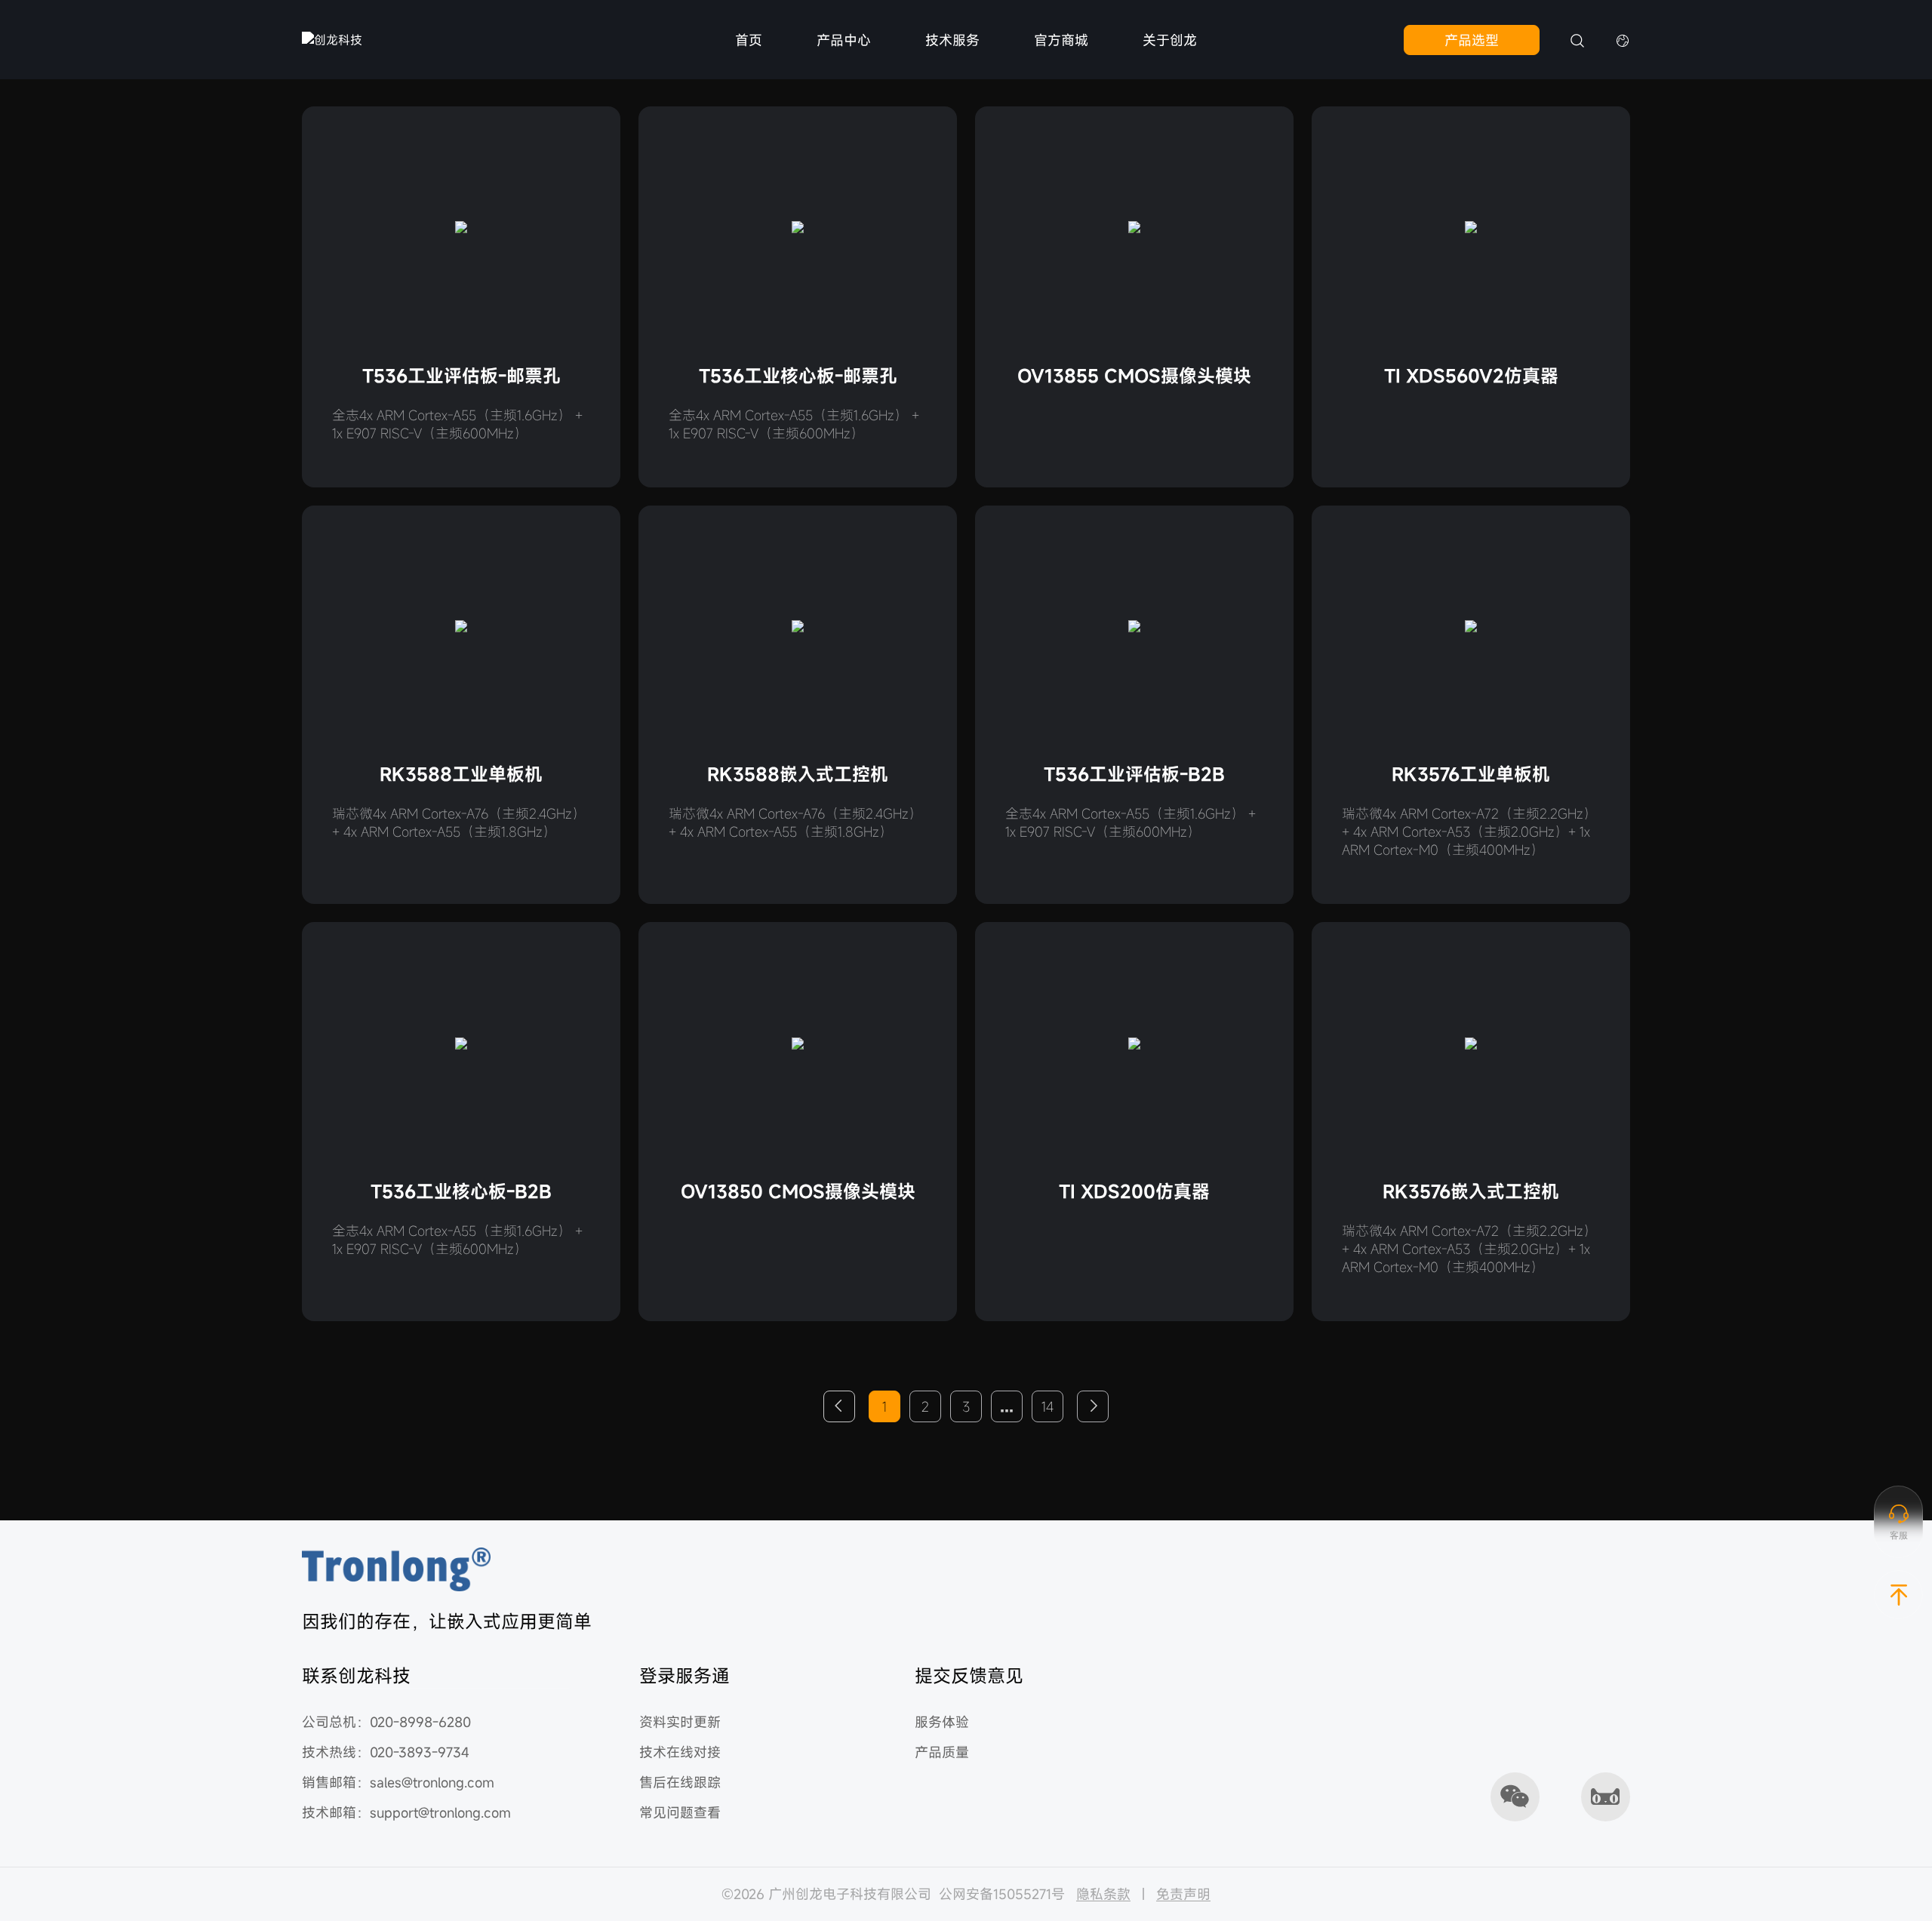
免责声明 (1183, 1894)
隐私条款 (1103, 1894)
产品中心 (844, 40)
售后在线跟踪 (680, 1782)
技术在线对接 (680, 1752)
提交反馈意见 (969, 1676)
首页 (749, 40)
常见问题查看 (680, 1812)
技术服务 (952, 40)
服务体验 (942, 1722)
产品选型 (1472, 40)
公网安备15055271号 (1002, 1894)
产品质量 (942, 1752)
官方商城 (1061, 40)
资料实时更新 (680, 1722)
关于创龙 (1170, 40)
